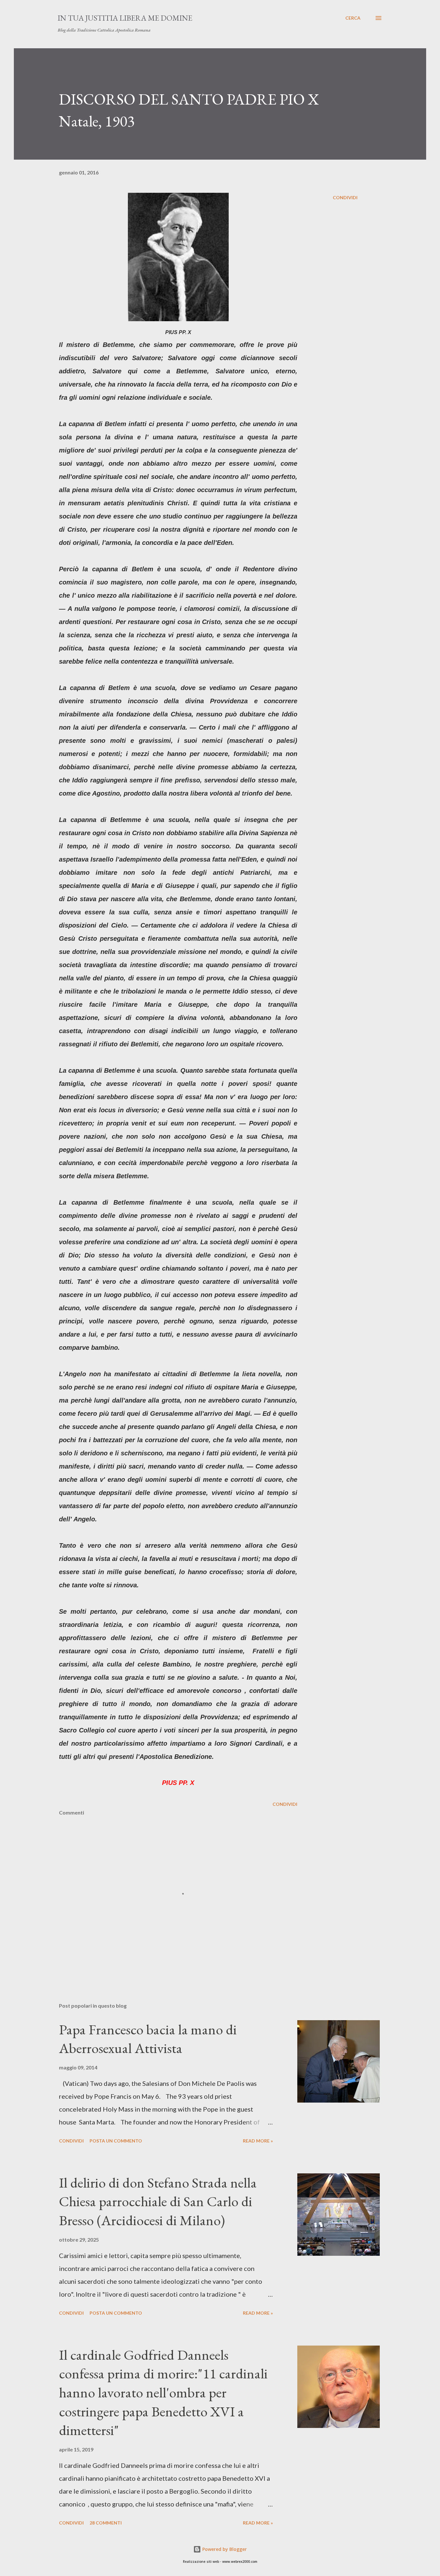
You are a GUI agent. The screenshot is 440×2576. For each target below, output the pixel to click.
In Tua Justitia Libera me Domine (125, 18)
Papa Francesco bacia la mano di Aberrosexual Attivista (148, 2039)
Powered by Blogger (224, 2549)
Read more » (258, 2141)
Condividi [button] (345, 197)
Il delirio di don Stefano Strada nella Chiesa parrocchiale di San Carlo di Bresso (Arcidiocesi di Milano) (158, 2201)
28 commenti (106, 2523)
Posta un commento (116, 2141)
